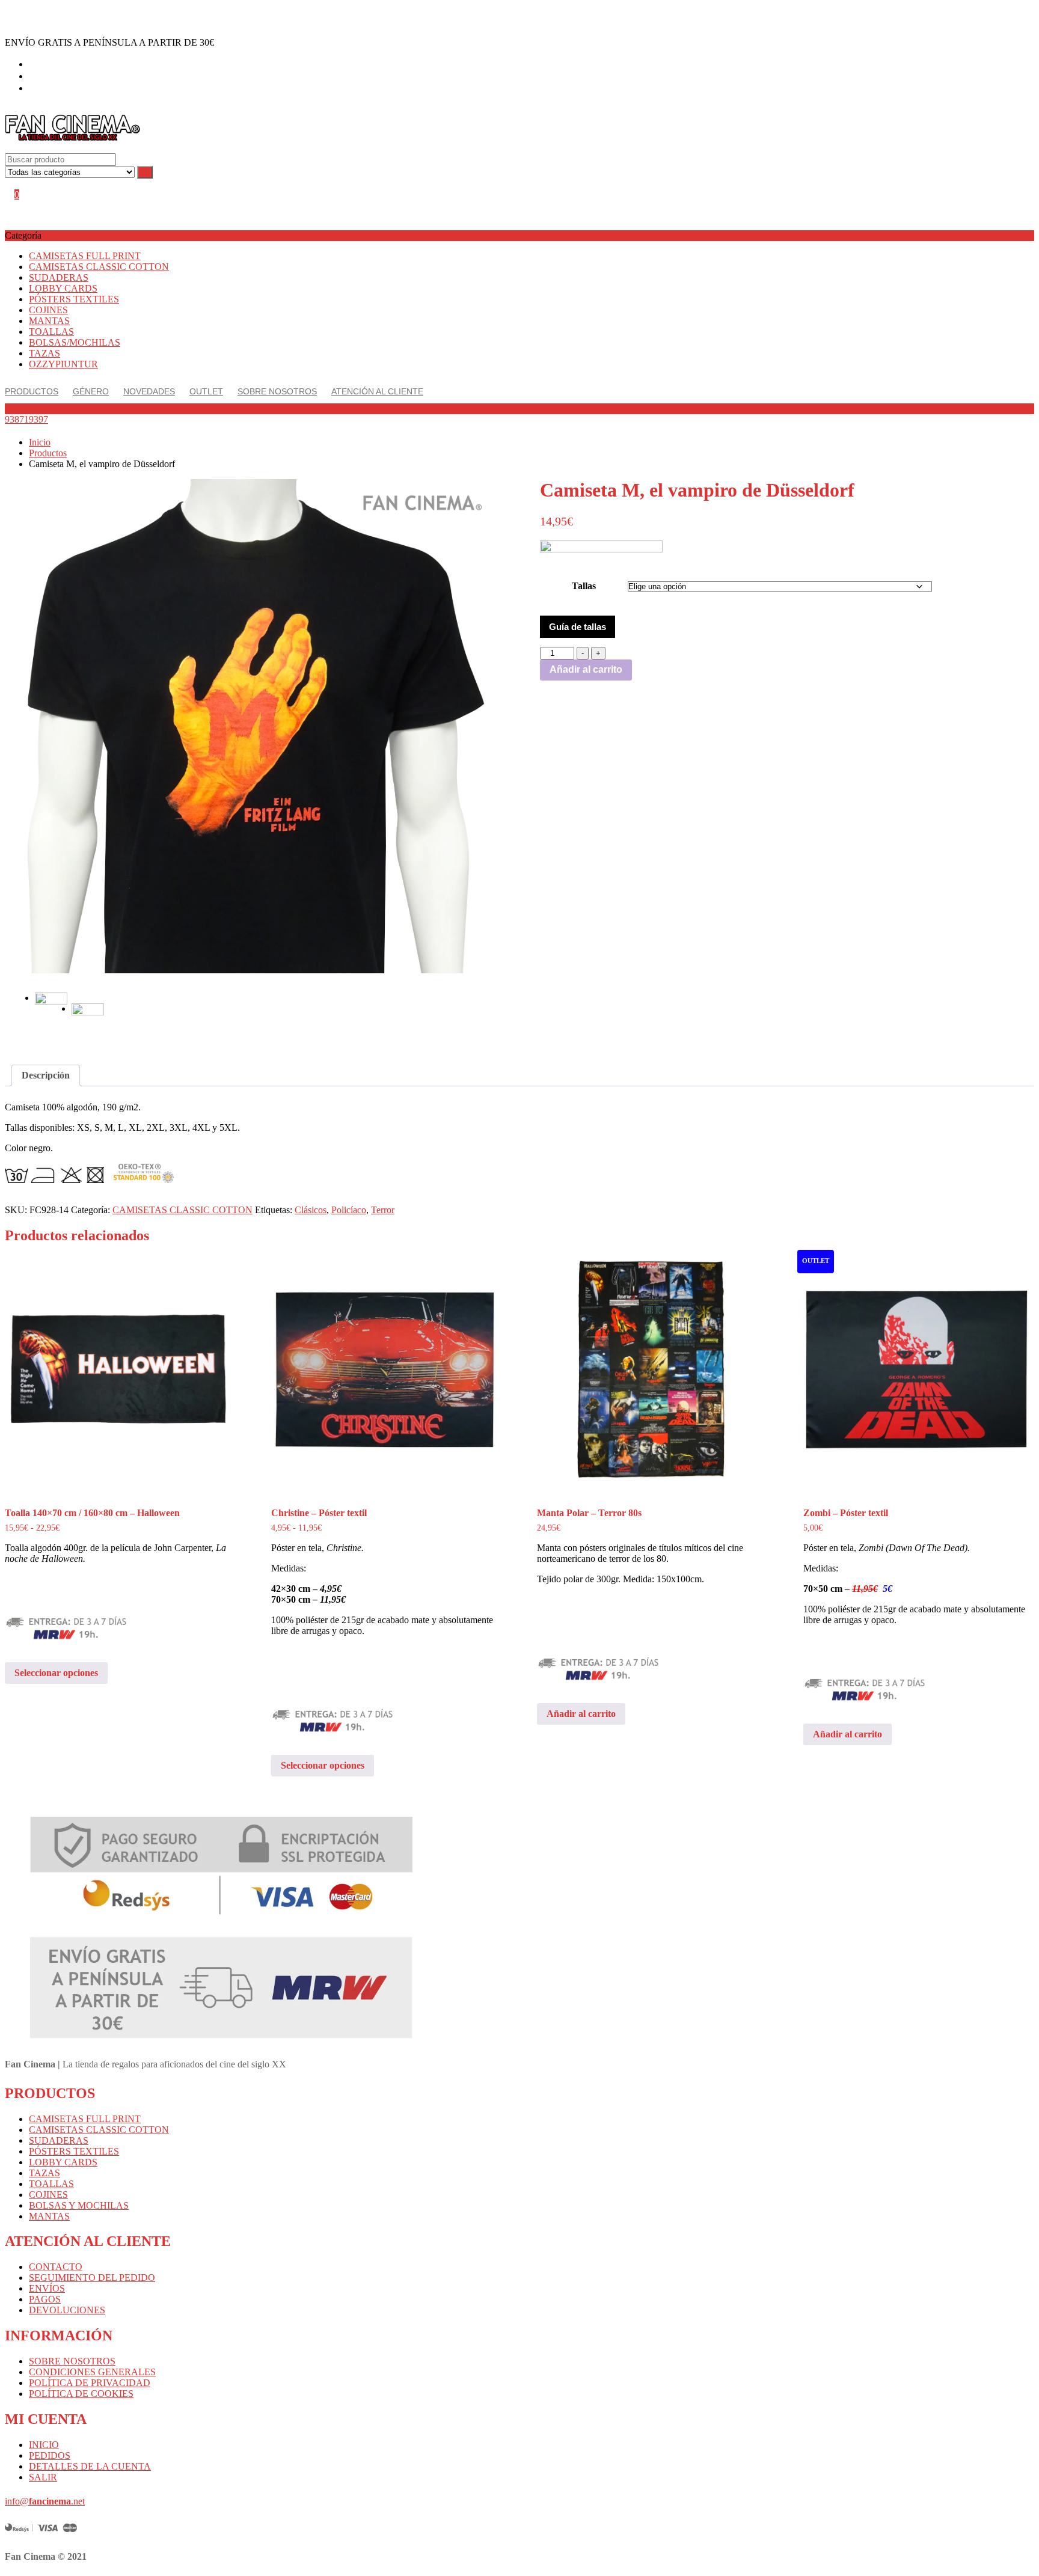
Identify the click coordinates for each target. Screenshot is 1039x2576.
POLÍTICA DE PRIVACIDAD (90, 2383)
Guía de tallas (578, 627)
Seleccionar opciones (56, 1673)
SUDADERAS (59, 277)
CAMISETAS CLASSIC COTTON (99, 267)
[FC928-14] (252, 726)
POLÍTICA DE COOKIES (81, 2394)
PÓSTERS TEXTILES (74, 299)
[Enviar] (145, 172)
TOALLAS (51, 332)
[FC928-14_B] (88, 1020)
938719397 (26, 419)
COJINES (48, 310)
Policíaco (349, 1210)
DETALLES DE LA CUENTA (90, 2466)
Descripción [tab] (46, 1075)
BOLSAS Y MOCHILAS (79, 2205)
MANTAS (49, 321)
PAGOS (45, 2299)
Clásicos (311, 1210)
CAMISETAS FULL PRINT (85, 256)
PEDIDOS (50, 2455)
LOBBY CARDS (63, 288)
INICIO (44, 2445)
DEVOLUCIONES (67, 2310)
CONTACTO (56, 2267)
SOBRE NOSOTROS (72, 2361)
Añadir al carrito (586, 669)
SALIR (43, 2477)
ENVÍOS (47, 2288)
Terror (383, 1210)
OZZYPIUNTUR (63, 364)
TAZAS (44, 353)
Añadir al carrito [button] (581, 1714)
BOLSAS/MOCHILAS (75, 342)
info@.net (45, 2501)
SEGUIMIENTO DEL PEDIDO (92, 2278)
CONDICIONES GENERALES (92, 2372)
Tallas (584, 586)
